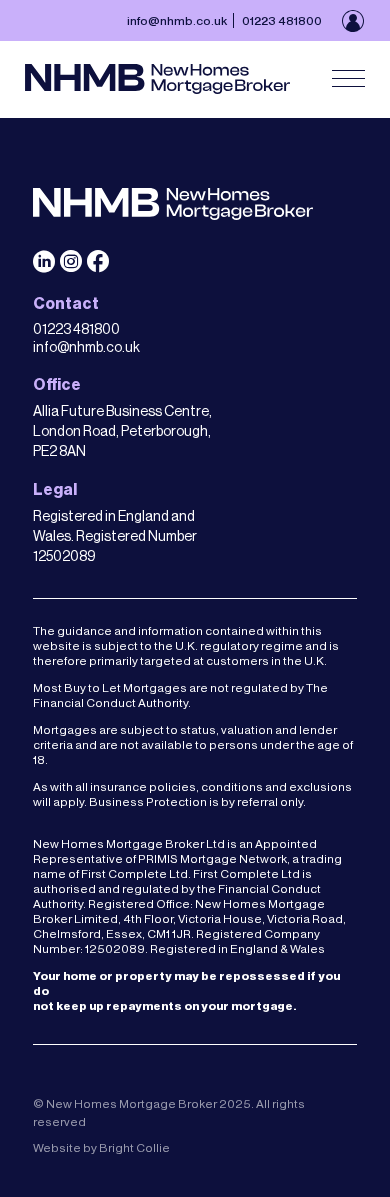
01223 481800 (282, 20)
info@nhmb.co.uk (177, 20)
